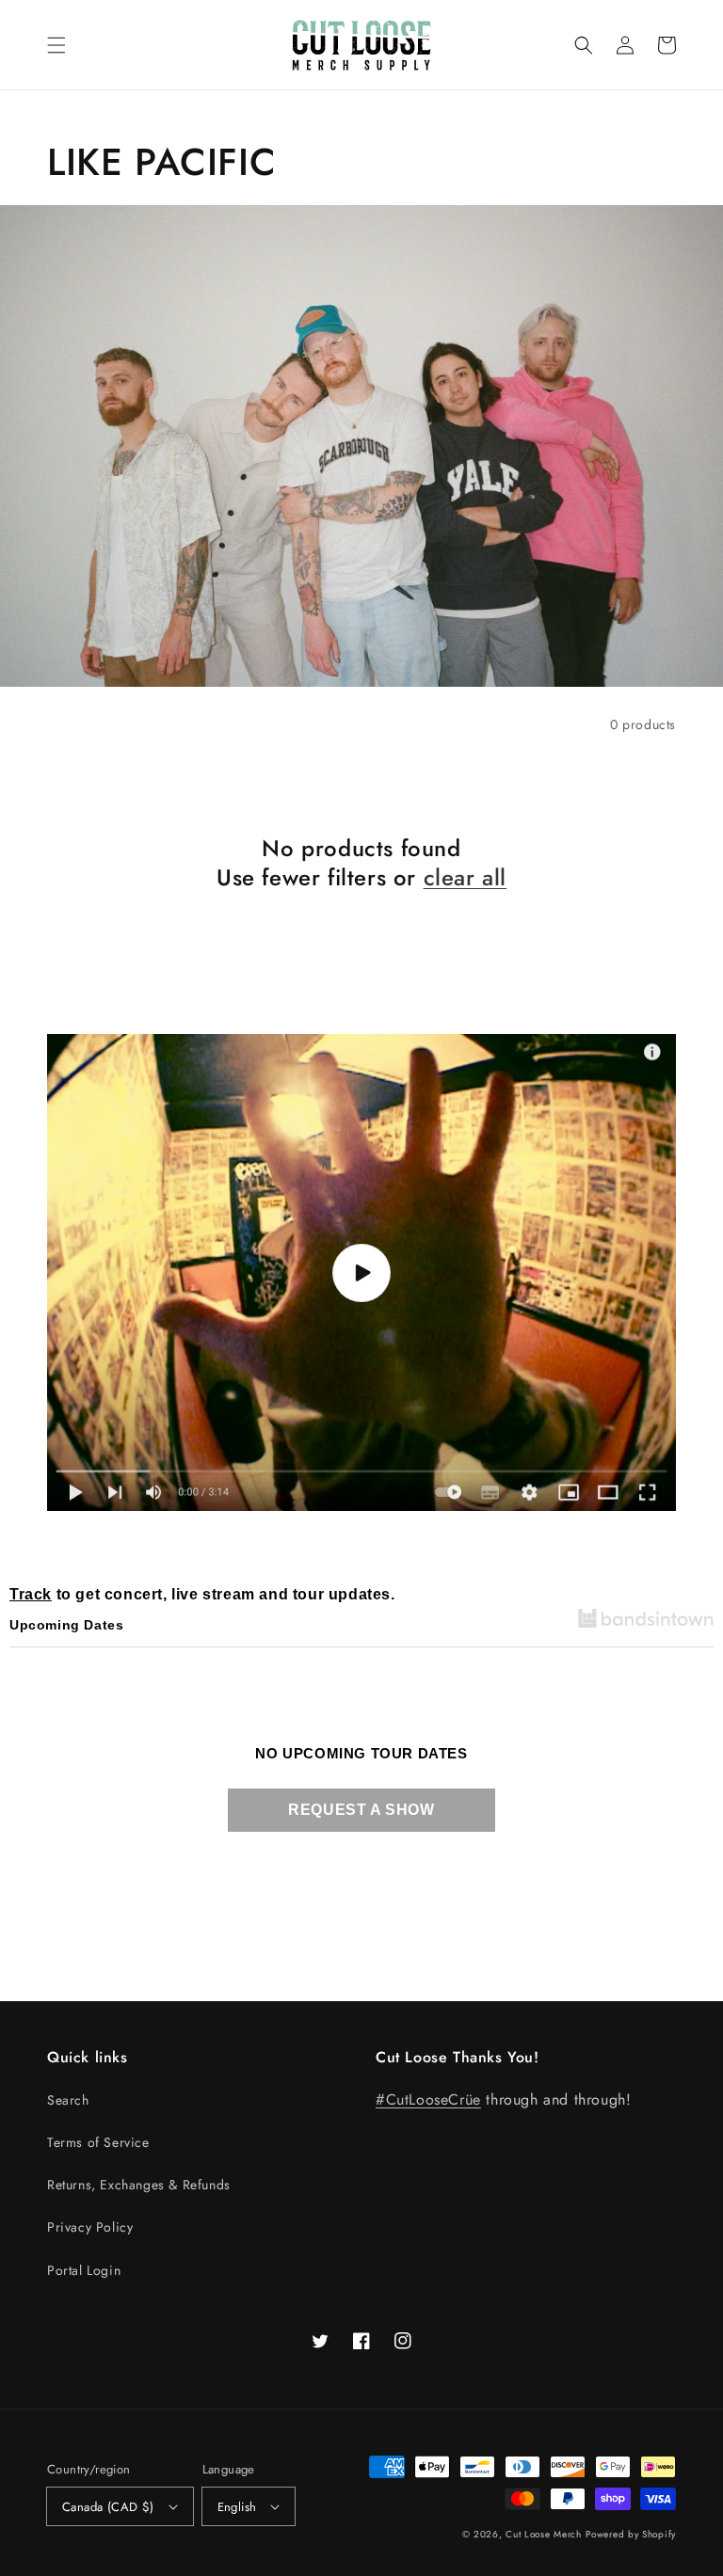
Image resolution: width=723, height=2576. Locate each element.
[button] (56, 45)
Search (68, 2100)
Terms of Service (98, 2142)
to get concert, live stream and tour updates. (202, 1594)
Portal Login (84, 2270)
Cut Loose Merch (544, 2534)
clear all (465, 877)
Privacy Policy (90, 2227)
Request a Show (361, 1810)
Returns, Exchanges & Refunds (139, 2185)
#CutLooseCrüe (428, 2099)
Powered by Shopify (631, 2534)
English (237, 2507)
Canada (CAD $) (108, 2507)
